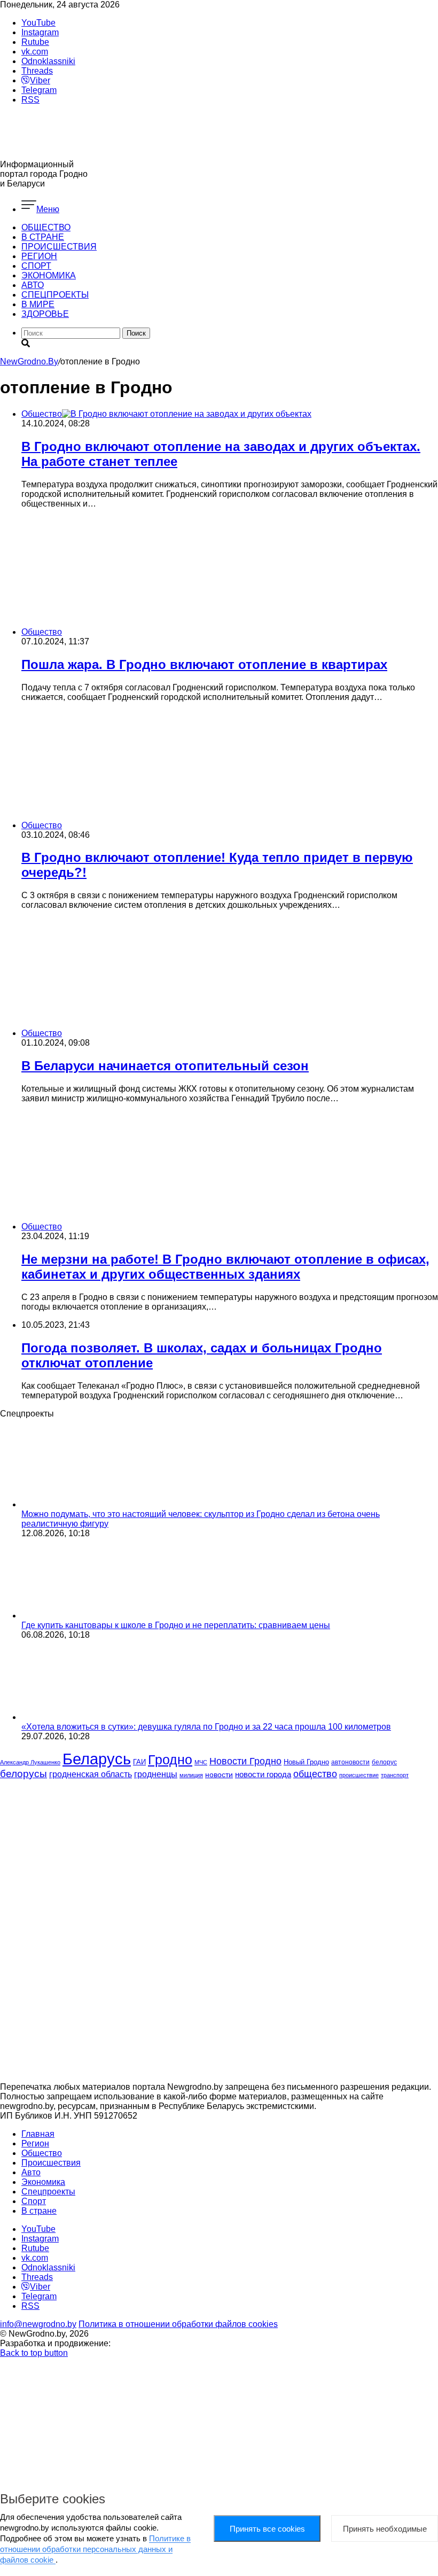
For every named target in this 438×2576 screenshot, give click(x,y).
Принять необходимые (385, 2529)
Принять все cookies (267, 2529)
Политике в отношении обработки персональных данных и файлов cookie (95, 2549)
